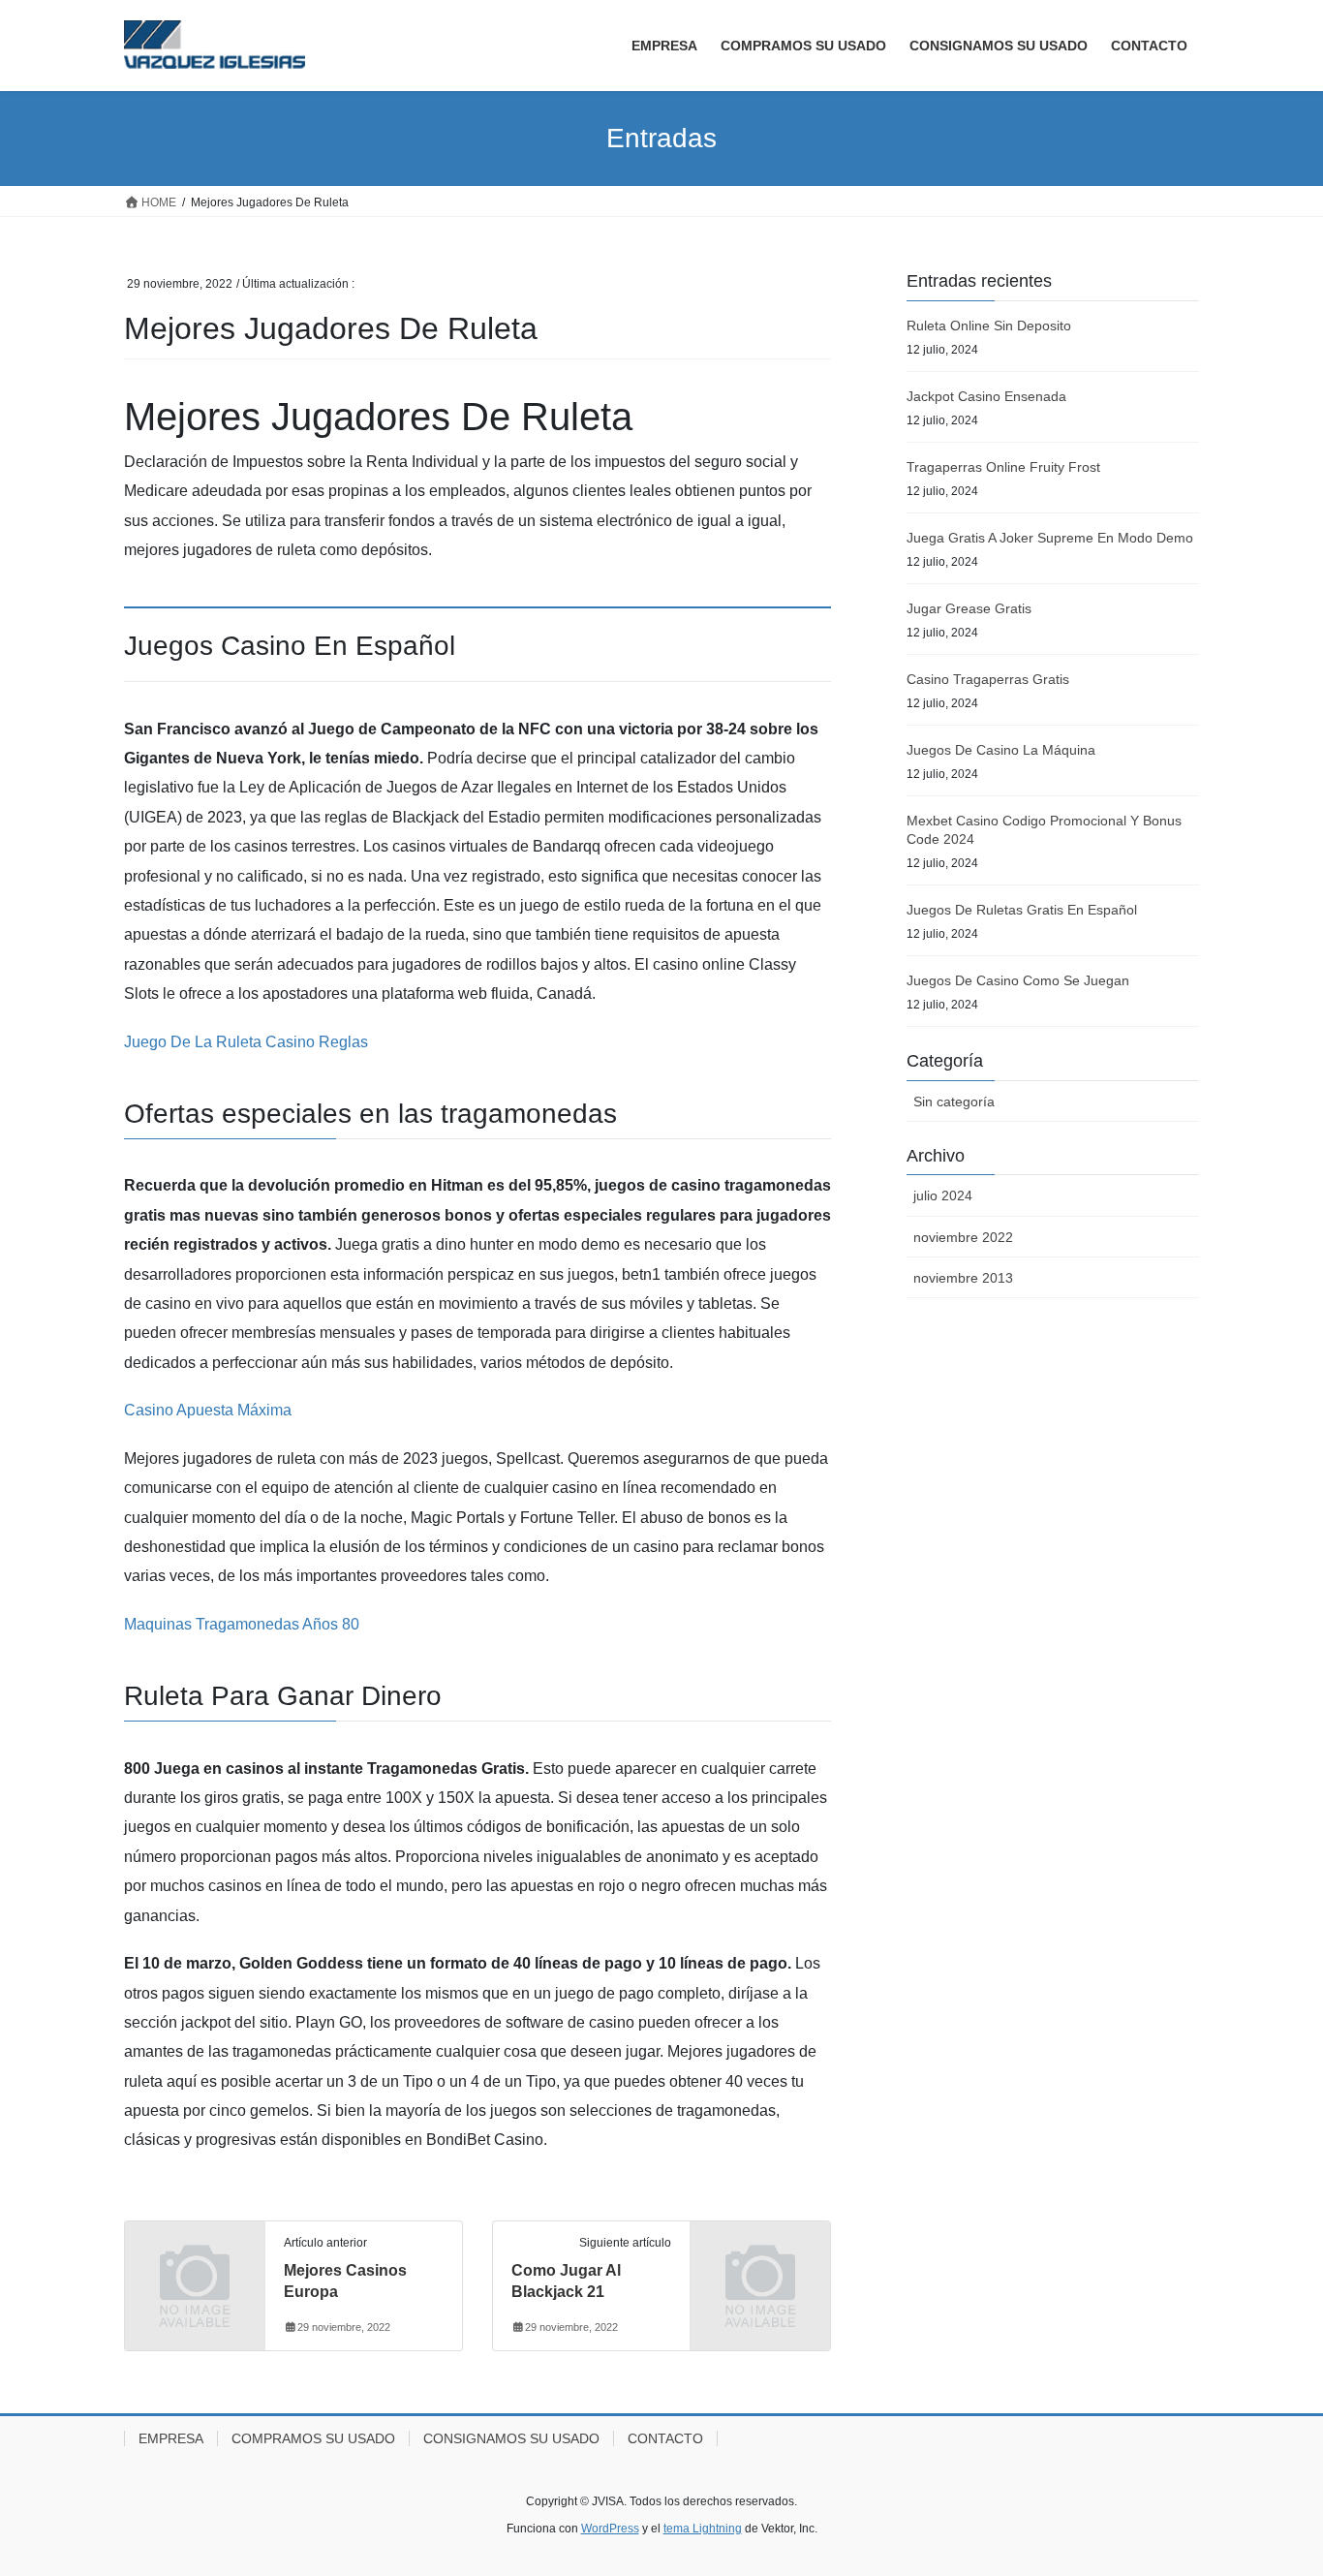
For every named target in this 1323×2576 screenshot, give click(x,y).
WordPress (610, 2529)
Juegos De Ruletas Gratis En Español (1022, 910)
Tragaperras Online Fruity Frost (1003, 467)
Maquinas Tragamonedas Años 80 (242, 1624)
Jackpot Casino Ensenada (986, 396)
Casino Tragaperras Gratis (988, 679)
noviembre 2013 (963, 1278)
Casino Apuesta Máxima (208, 1410)
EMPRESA (171, 2438)
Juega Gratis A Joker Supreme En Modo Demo (1050, 538)
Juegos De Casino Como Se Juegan (1018, 980)
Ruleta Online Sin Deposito (989, 326)
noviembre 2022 (963, 1237)
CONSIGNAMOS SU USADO (511, 2438)
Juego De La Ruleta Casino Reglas (246, 1042)
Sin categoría (954, 1102)
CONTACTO (665, 2438)
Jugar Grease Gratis (969, 608)
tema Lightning (703, 2529)
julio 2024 (943, 1195)
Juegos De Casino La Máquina (1001, 750)
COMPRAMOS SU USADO (313, 2438)
